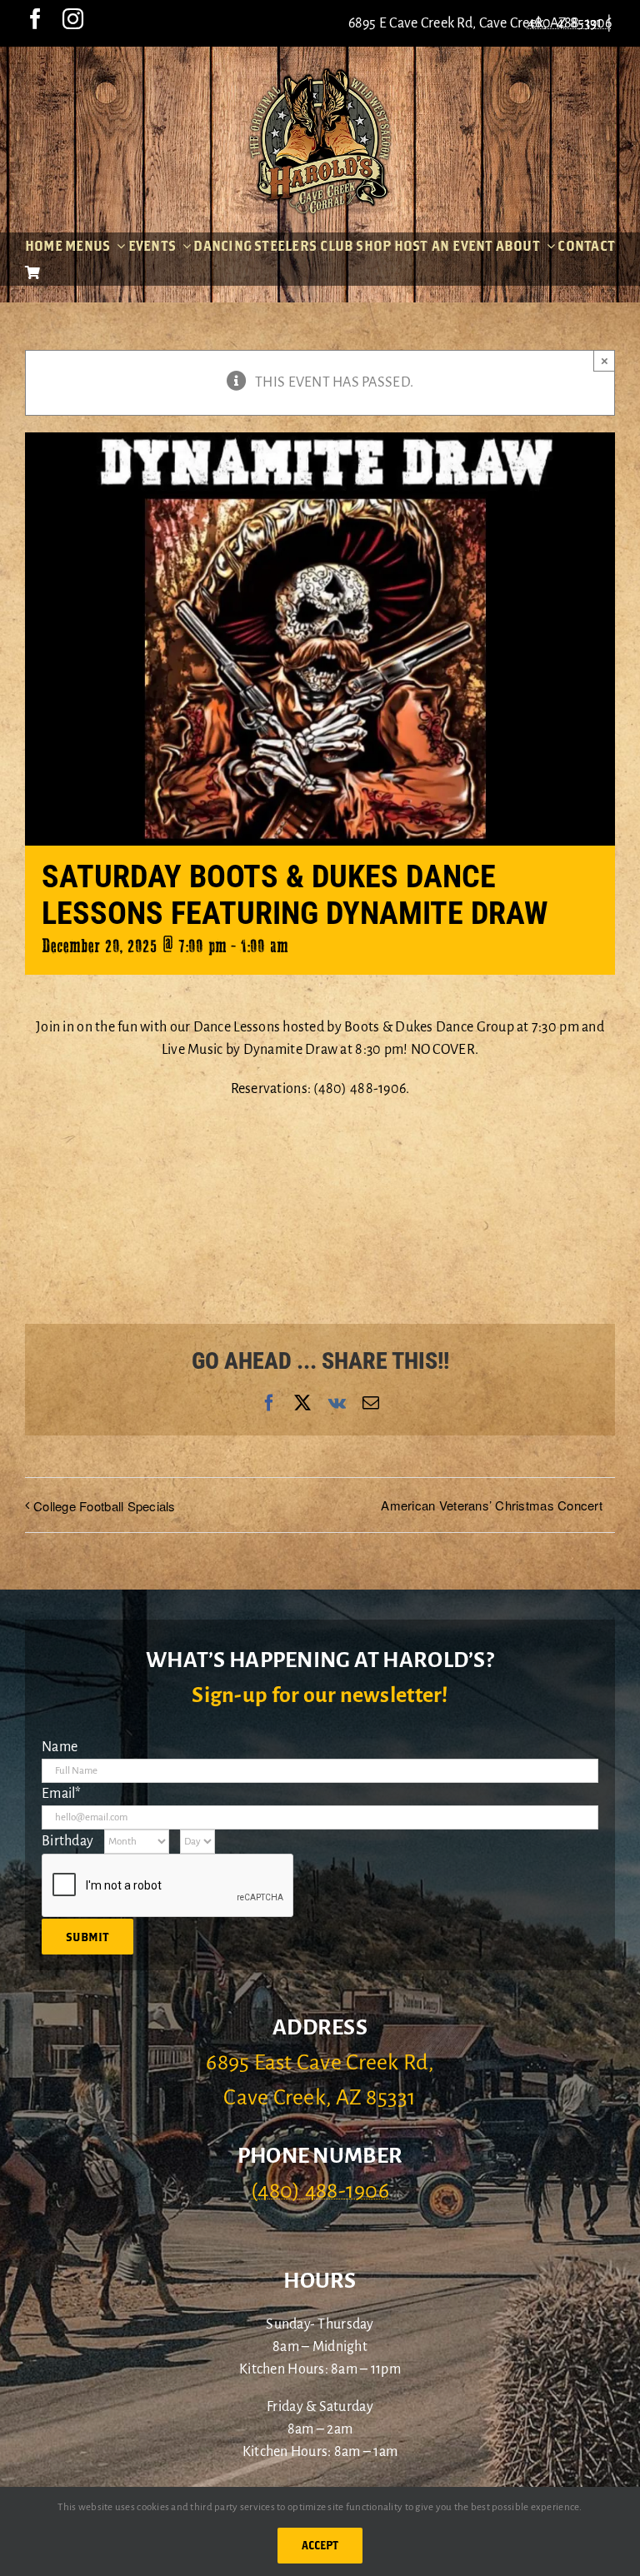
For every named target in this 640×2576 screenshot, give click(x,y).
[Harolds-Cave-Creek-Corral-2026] (320, 73)
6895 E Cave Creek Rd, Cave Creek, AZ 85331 (475, 23)
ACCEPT (320, 2545)
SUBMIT (87, 1937)
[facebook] (35, 19)
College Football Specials (105, 1506)
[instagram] (73, 19)
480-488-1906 (570, 23)
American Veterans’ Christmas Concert (492, 1505)
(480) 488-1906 (320, 2191)
